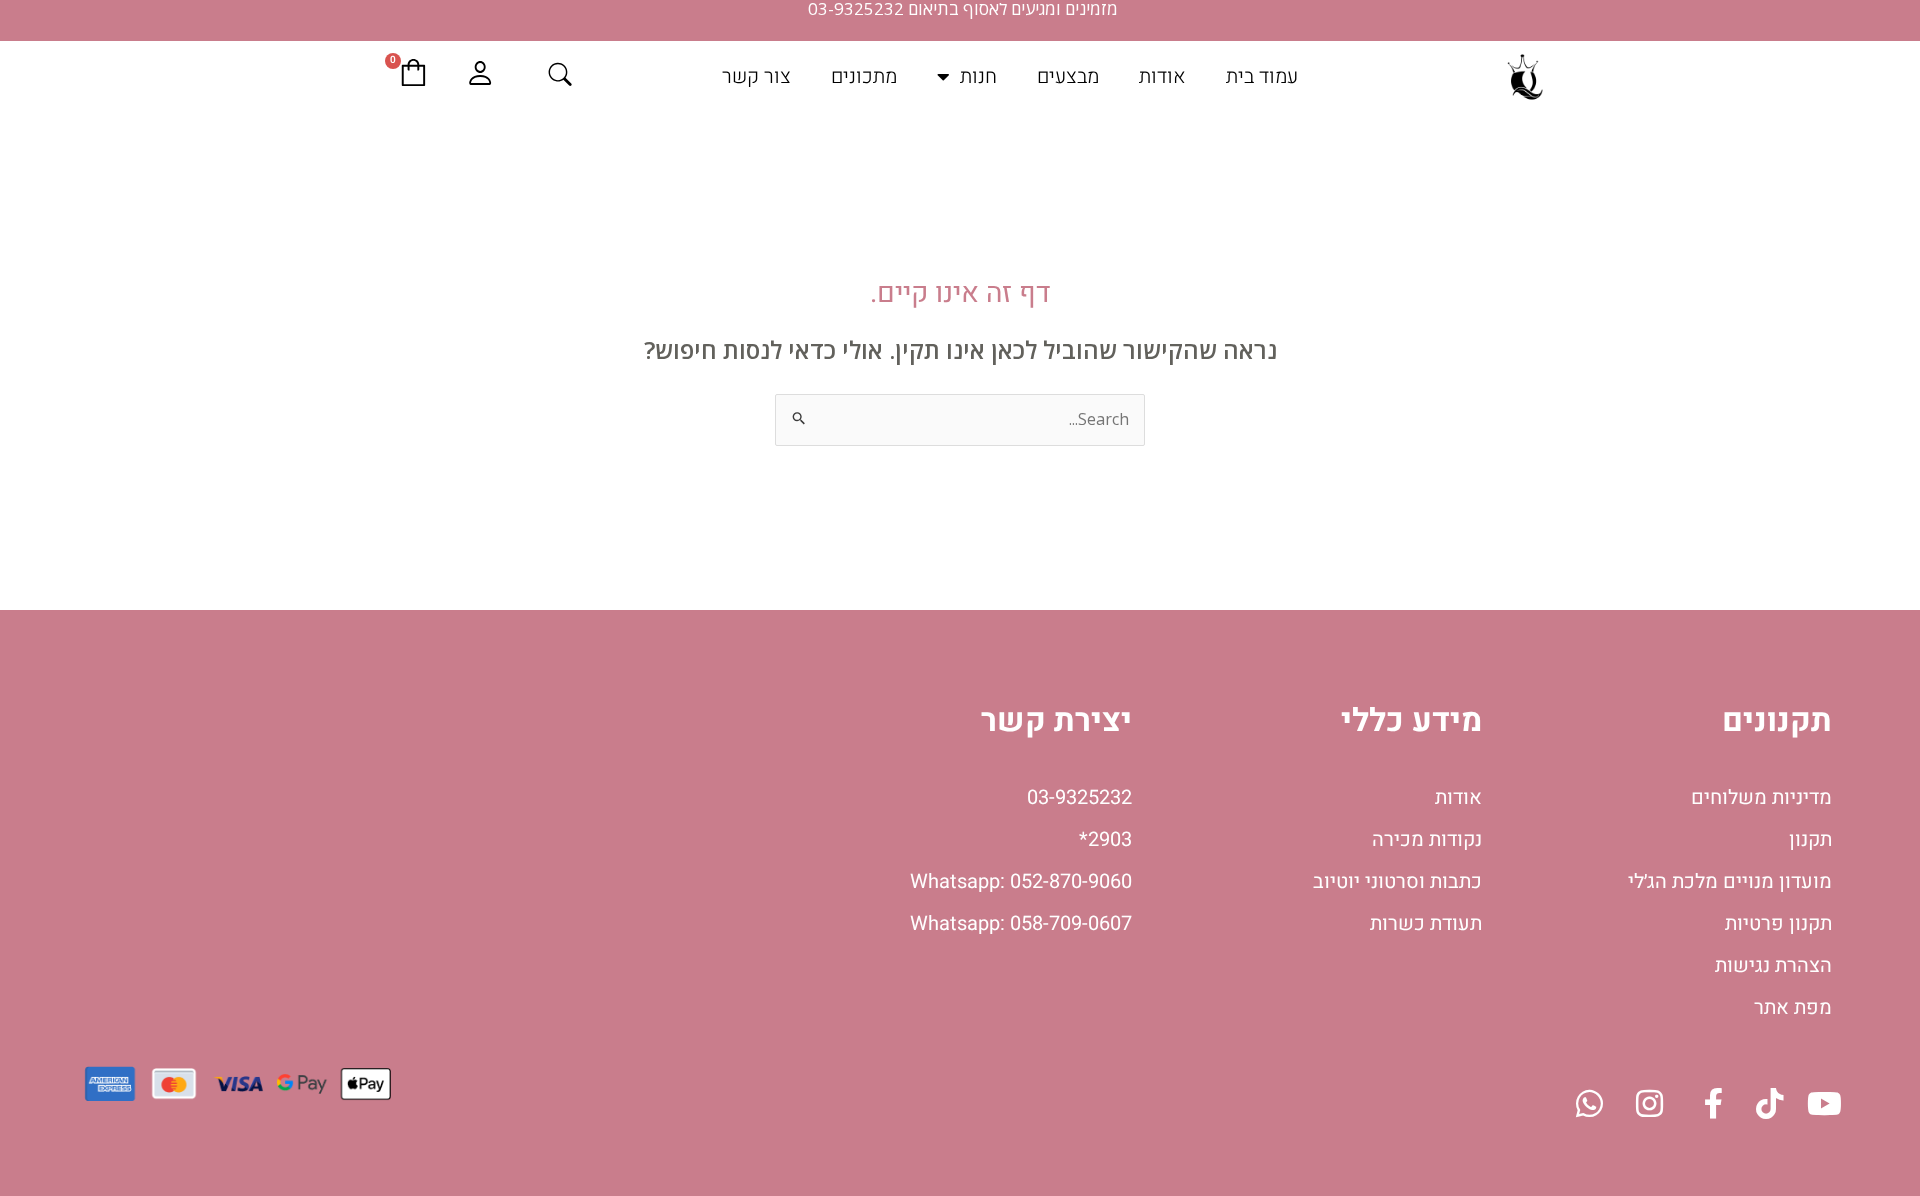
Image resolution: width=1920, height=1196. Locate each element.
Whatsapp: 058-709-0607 (1021, 923)
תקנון (1810, 839)
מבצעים (1068, 76)
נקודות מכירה (1427, 839)
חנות (978, 76)
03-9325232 (1079, 797)
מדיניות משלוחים (1761, 797)
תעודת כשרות (1426, 923)
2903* (1105, 839)
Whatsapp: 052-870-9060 (1021, 881)
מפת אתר (1793, 1007)
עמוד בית (1262, 76)
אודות (1162, 76)
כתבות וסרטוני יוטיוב (1397, 881)
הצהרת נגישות (1773, 965)
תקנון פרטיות (1778, 923)
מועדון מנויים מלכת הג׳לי (1730, 881)
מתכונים (864, 76)
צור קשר (756, 76)
